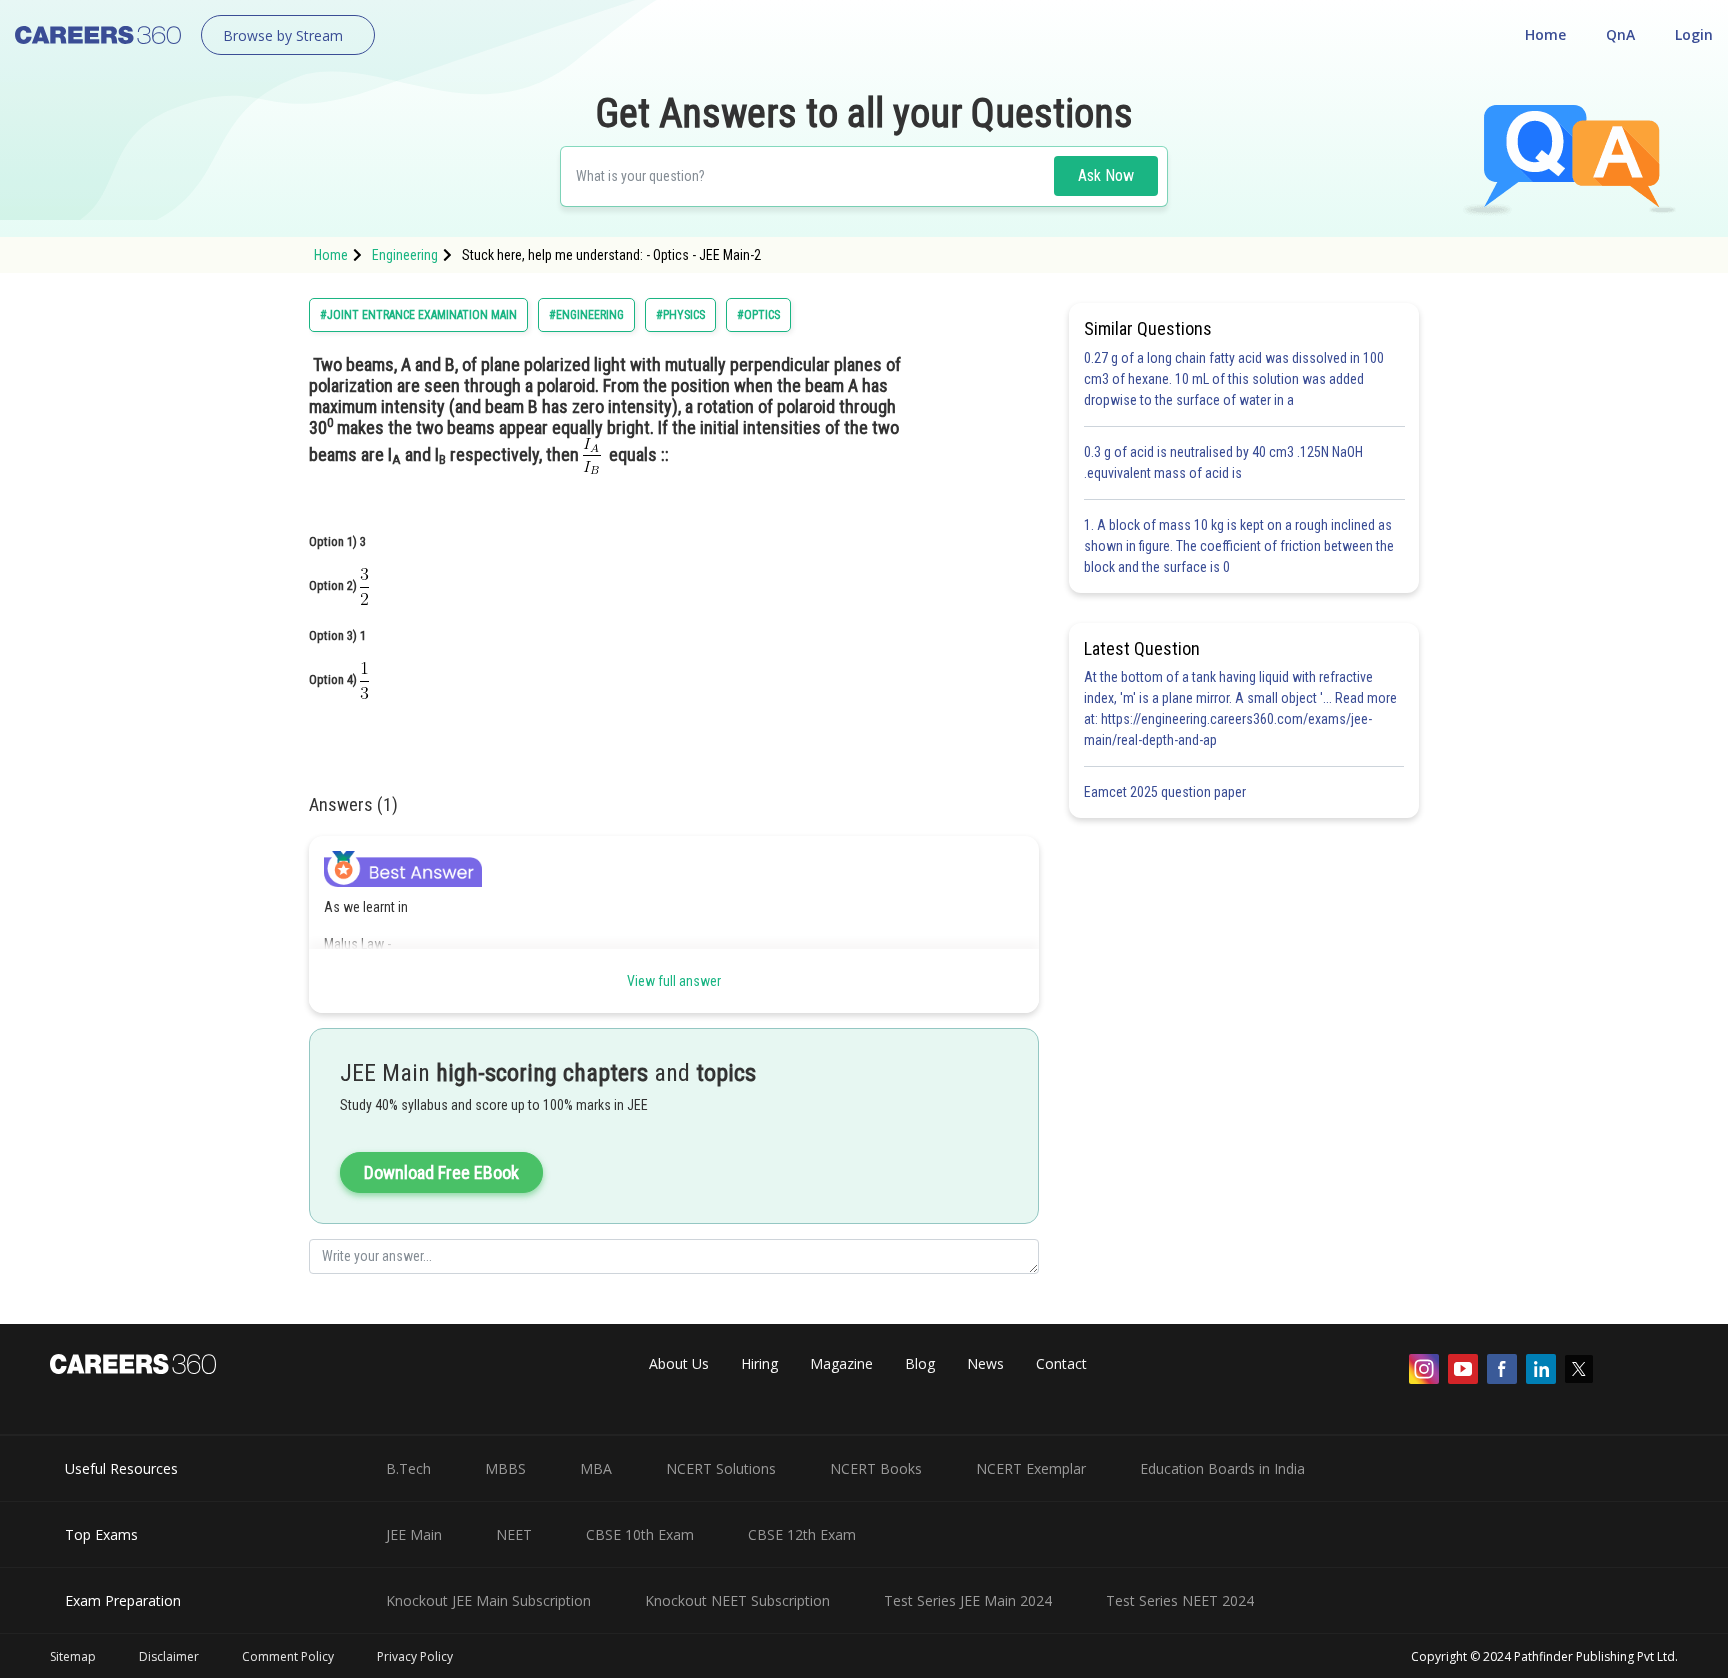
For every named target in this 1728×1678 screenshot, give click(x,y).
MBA (596, 1468)
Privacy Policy (415, 1656)
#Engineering (586, 315)
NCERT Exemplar (1031, 1468)
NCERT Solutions (721, 1468)
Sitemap (73, 1656)
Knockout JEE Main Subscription (488, 1600)
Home (1545, 34)
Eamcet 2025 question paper (1166, 792)
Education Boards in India (1222, 1468)
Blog (920, 1363)
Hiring (759, 1363)
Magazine (841, 1363)
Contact (1061, 1363)
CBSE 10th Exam (640, 1534)
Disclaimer (169, 1656)
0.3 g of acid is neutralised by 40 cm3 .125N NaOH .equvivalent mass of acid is (1223, 462)
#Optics (758, 315)
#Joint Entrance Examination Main (418, 315)
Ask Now (1106, 175)
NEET (514, 1534)
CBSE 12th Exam (802, 1534)
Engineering (405, 255)
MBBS (505, 1468)
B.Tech (408, 1468)
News (985, 1363)
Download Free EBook (441, 1172)
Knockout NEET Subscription (737, 1600)
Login (1694, 34)
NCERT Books (876, 1468)
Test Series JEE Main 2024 (968, 1600)
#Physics (680, 315)
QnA (1620, 34)
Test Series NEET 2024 (1180, 1600)
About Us (679, 1363)
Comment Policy (288, 1656)
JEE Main (414, 1534)
